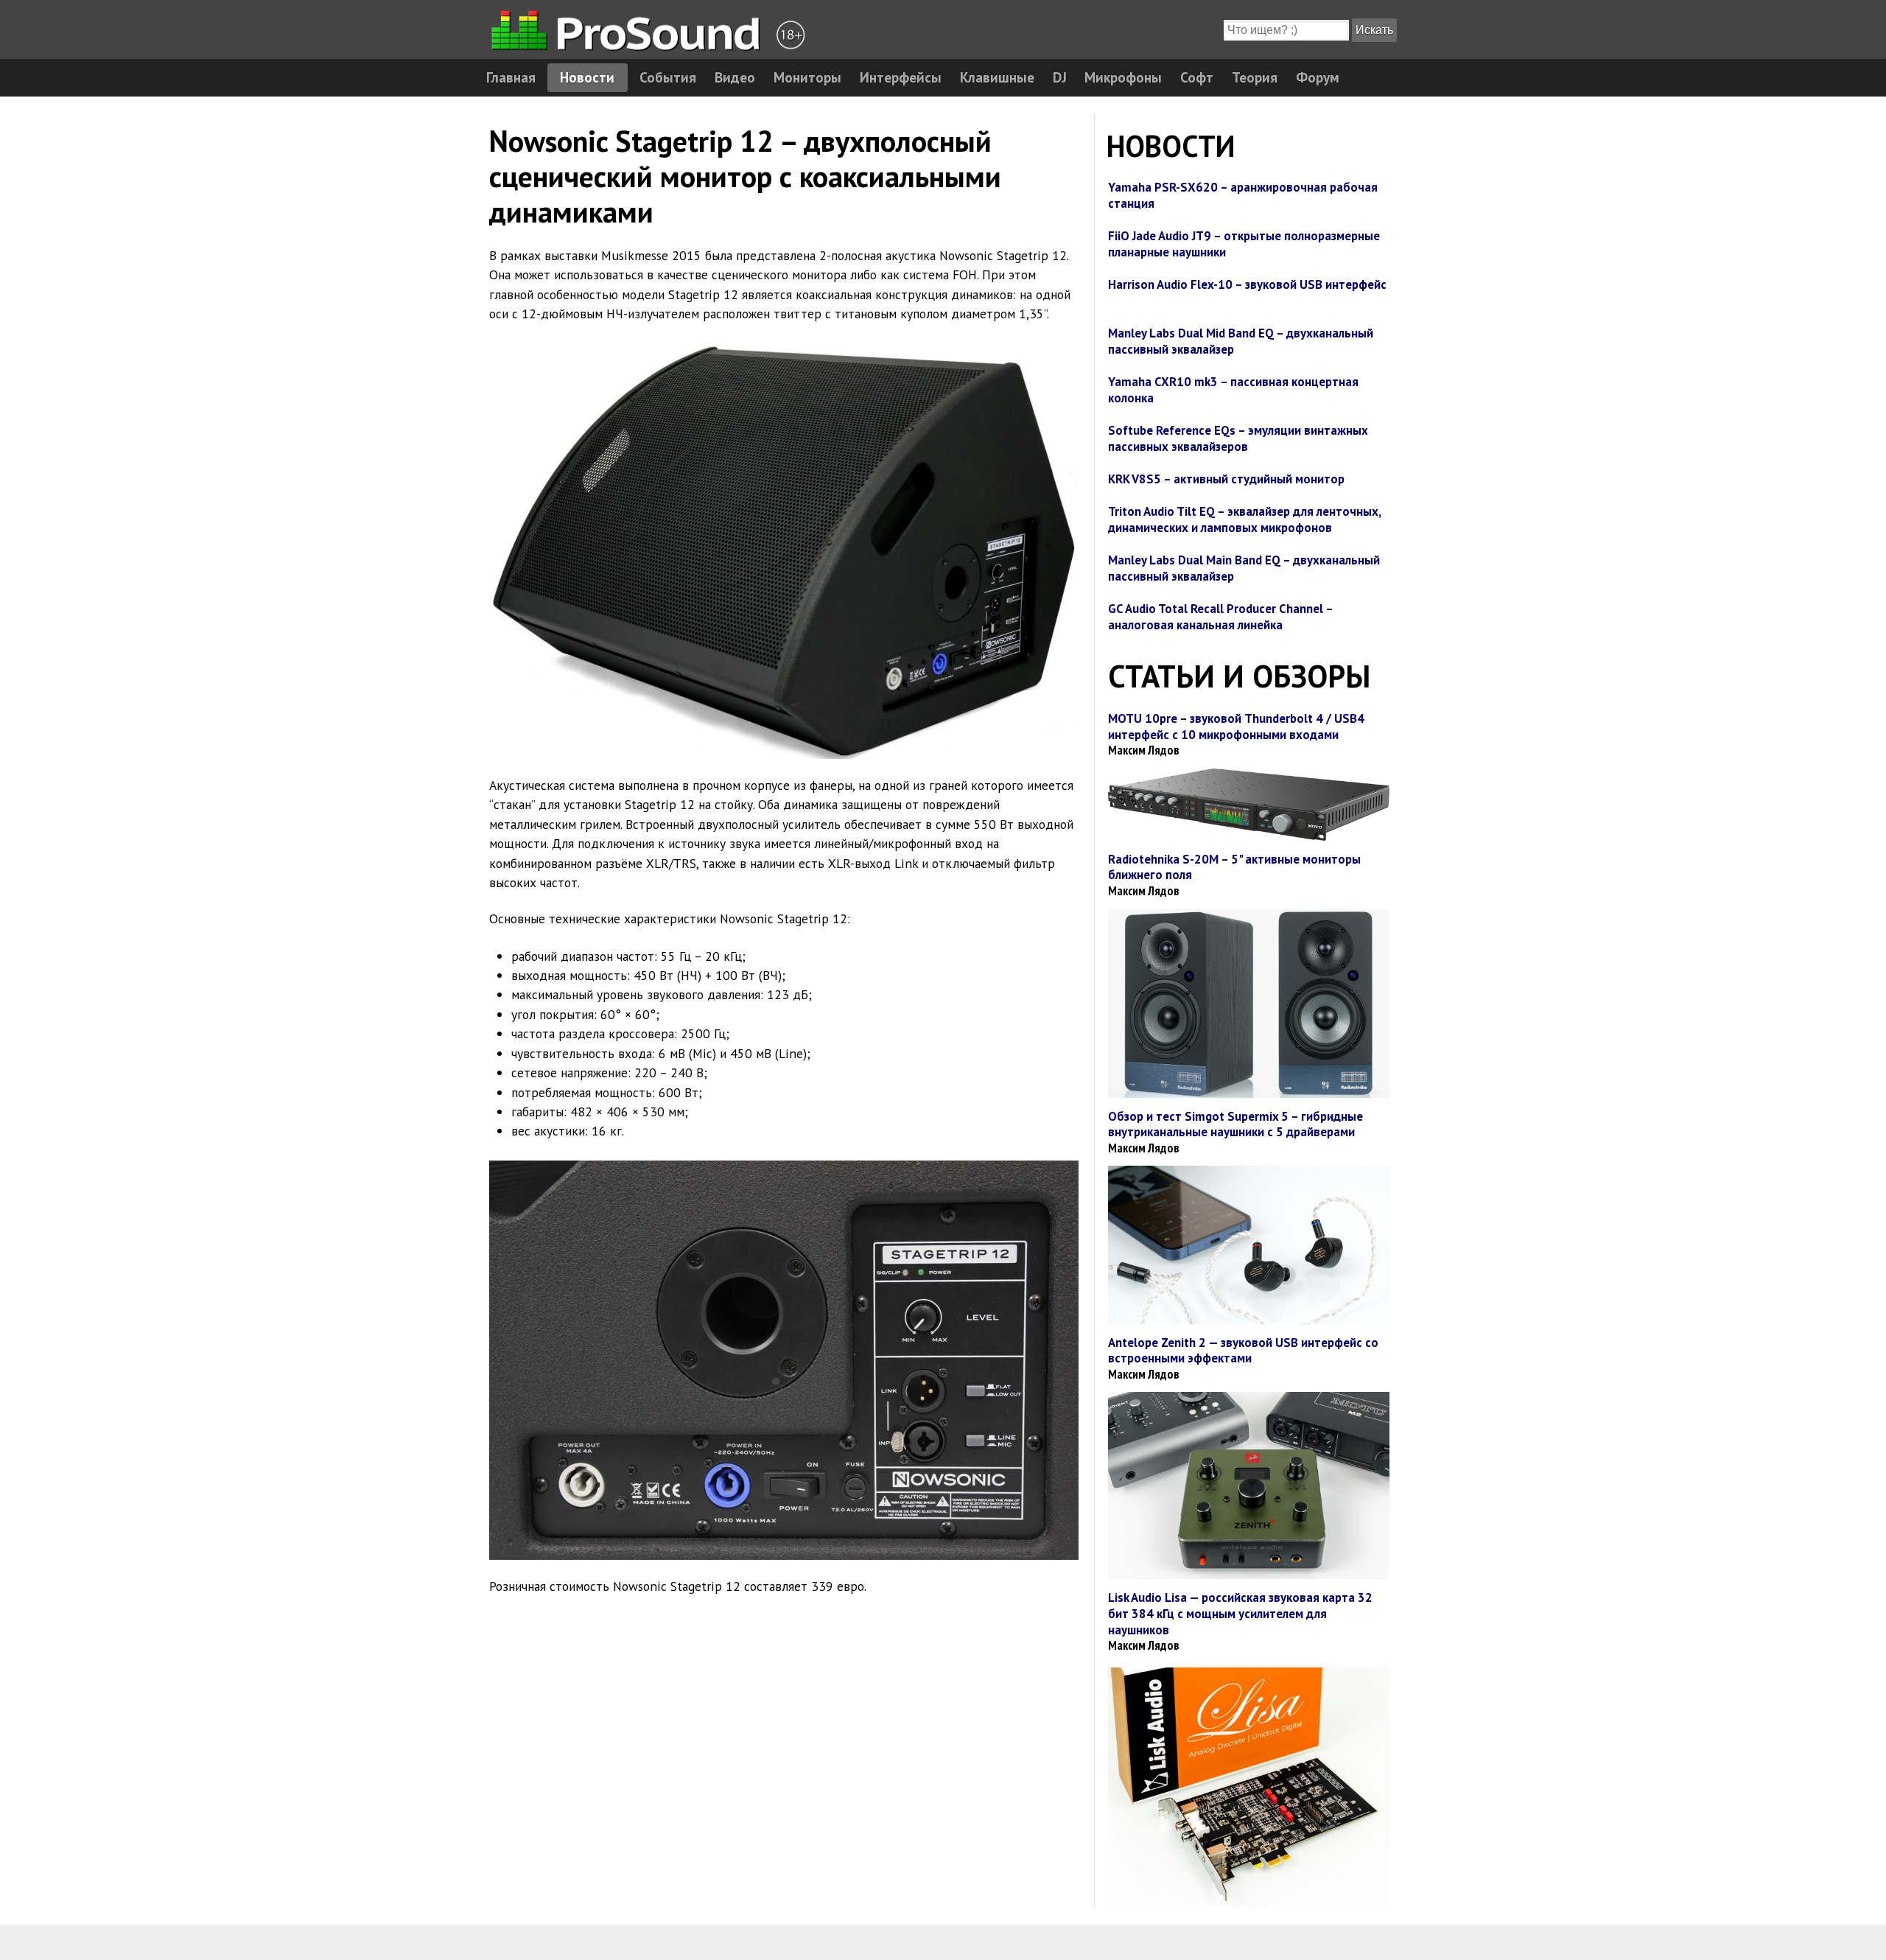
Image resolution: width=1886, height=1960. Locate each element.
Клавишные (997, 77)
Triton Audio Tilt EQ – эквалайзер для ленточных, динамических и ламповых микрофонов (1244, 519)
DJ (1060, 77)
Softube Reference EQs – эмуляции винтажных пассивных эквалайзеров (1238, 438)
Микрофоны (1123, 77)
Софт (1197, 77)
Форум (1318, 77)
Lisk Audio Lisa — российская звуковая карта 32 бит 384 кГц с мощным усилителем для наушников (1240, 1613)
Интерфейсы (901, 77)
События (668, 77)
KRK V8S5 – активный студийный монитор (1226, 479)
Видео (735, 77)
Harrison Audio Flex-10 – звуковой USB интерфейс (1247, 284)
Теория (1255, 77)
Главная (511, 77)
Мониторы (807, 77)
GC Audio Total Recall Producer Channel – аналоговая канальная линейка (1220, 617)
